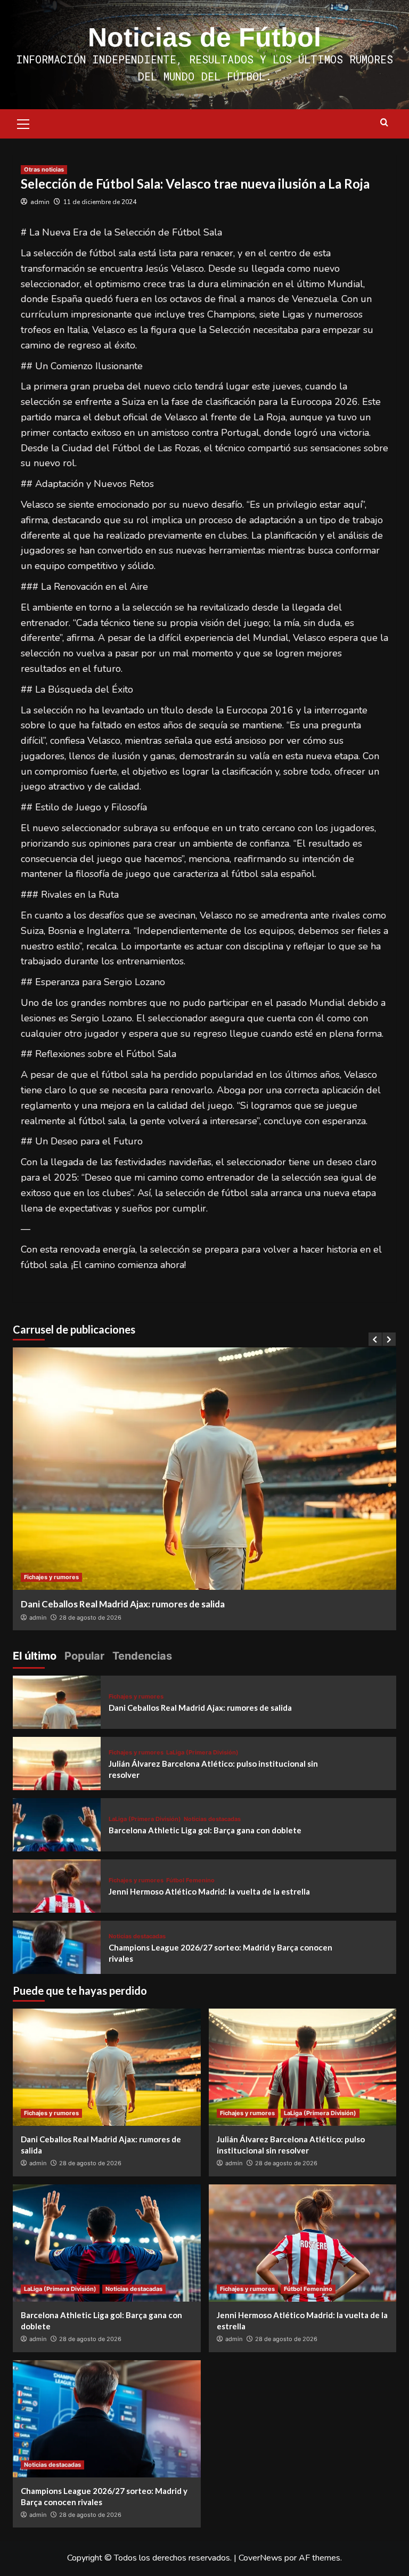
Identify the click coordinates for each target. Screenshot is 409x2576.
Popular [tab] (84, 1656)
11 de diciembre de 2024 (100, 202)
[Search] (384, 123)
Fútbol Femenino (190, 1880)
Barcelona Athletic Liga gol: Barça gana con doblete (205, 1830)
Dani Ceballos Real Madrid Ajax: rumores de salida (123, 1604)
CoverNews (260, 2558)
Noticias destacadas (212, 1819)
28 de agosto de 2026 (90, 1618)
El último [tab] (35, 1656)
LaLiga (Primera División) (202, 1753)
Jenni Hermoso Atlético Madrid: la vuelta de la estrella (209, 1891)
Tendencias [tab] (142, 1656)
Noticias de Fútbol (204, 37)
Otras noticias (44, 169)
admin (40, 202)
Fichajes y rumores (51, 1577)
